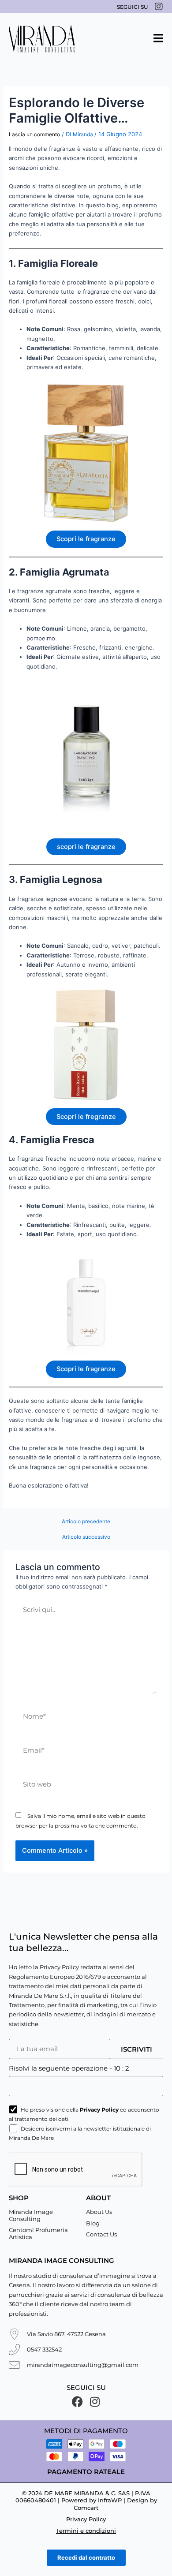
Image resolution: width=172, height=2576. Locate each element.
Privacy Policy (86, 2519)
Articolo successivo (86, 1537)
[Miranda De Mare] (42, 38)
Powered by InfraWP (92, 2500)
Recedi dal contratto (86, 2557)
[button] (158, 38)
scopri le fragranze (86, 847)
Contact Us (101, 2234)
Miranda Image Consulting (31, 2215)
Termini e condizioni (86, 2531)
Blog (93, 2223)
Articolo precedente (86, 1522)
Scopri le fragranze (86, 539)
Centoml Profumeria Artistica (38, 2233)
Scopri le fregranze (86, 1117)
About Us (99, 2212)
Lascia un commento (34, 134)
